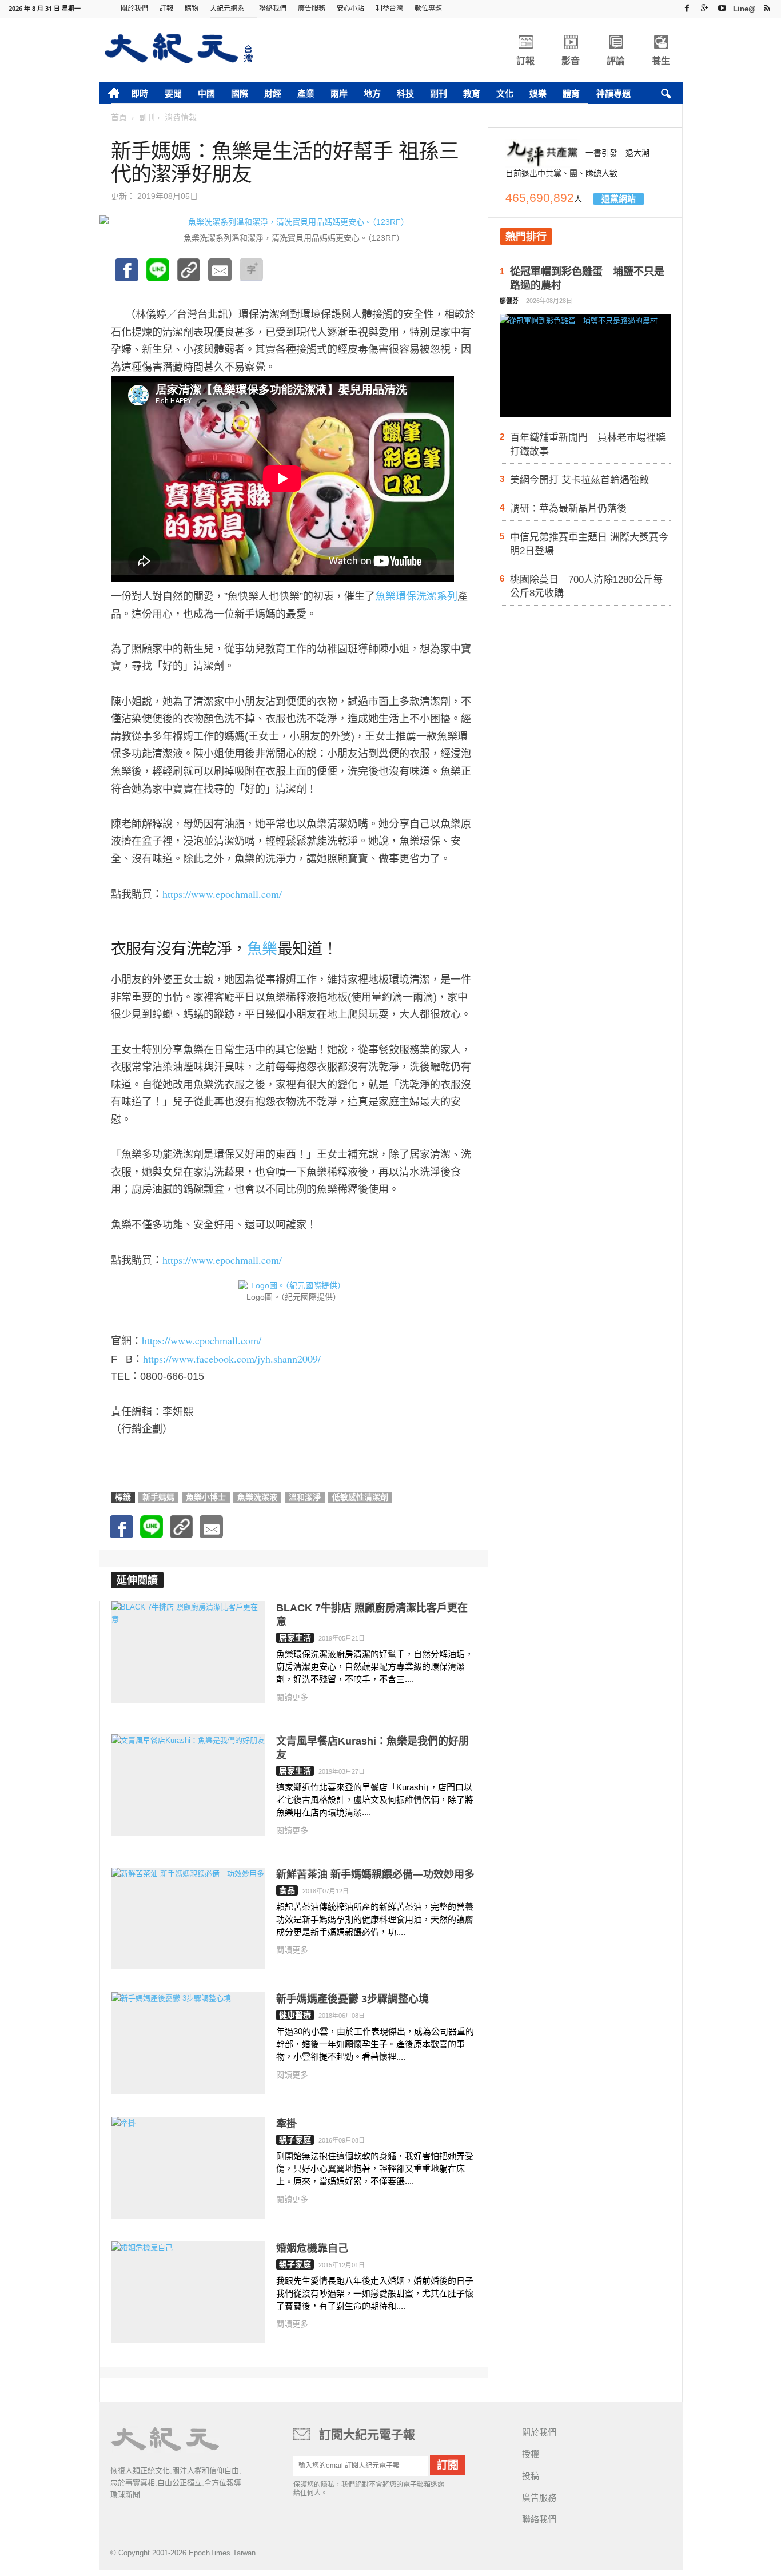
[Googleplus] (704, 8)
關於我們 (134, 8)
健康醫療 (295, 2015)
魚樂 (262, 949)
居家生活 (295, 1638)
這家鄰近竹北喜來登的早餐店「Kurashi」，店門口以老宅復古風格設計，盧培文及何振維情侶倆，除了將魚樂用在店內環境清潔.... (375, 1800)
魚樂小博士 (206, 1497)
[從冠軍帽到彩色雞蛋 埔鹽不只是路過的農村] (585, 369)
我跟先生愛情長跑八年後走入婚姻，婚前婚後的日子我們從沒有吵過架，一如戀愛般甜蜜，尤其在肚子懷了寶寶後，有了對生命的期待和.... (375, 2293)
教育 (472, 93)
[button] (666, 94)
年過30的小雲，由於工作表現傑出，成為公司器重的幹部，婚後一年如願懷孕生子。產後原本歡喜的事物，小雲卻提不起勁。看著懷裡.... (375, 2044)
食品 (287, 1890)
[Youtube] (722, 8)
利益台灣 (389, 8)
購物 (192, 8)
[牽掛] (188, 2168)
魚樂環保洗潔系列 (416, 596)
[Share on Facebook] (127, 276)
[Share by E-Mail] (220, 276)
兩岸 (339, 93)
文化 (505, 93)
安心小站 (350, 8)
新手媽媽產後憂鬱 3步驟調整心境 (352, 1999)
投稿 (531, 2476)
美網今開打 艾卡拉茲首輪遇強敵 (579, 480)
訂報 (166, 8)
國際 (240, 93)
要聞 (173, 93)
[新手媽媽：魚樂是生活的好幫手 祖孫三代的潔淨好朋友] (158, 276)
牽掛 (286, 2124)
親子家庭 (295, 2140)
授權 (531, 2454)
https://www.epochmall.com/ (222, 894)
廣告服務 (312, 8)
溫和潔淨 (305, 1497)
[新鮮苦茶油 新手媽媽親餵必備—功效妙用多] (188, 1918)
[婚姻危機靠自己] (188, 2292)
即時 (140, 93)
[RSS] (767, 8)
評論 (616, 61)
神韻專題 (613, 93)
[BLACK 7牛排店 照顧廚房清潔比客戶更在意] (188, 1652)
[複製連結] (189, 276)
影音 (571, 61)
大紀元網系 (227, 8)
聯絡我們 (273, 8)
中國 (206, 93)
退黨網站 (619, 199)
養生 (661, 61)
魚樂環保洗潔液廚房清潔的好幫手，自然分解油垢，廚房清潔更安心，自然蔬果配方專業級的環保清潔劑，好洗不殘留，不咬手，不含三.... (375, 1667)
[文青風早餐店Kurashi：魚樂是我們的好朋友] (188, 1785)
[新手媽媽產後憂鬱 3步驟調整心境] (188, 2043)
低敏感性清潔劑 (360, 1497)
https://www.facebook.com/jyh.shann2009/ (232, 1359)
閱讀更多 (292, 1697)
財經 (273, 93)
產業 (306, 93)
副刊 (439, 93)
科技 (405, 93)
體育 (571, 93)
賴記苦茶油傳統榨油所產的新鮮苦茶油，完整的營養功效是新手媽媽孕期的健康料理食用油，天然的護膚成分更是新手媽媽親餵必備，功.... (375, 1919)
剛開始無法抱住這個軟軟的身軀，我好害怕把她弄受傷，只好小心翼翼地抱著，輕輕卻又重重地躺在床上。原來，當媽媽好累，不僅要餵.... (375, 2169)
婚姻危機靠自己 (312, 2248)
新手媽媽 (158, 1497)
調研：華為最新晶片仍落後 (568, 509)
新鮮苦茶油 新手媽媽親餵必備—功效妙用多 (375, 1874)
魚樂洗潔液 (257, 1497)
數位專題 (428, 8)
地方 (372, 93)
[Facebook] (687, 8)
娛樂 (538, 93)
